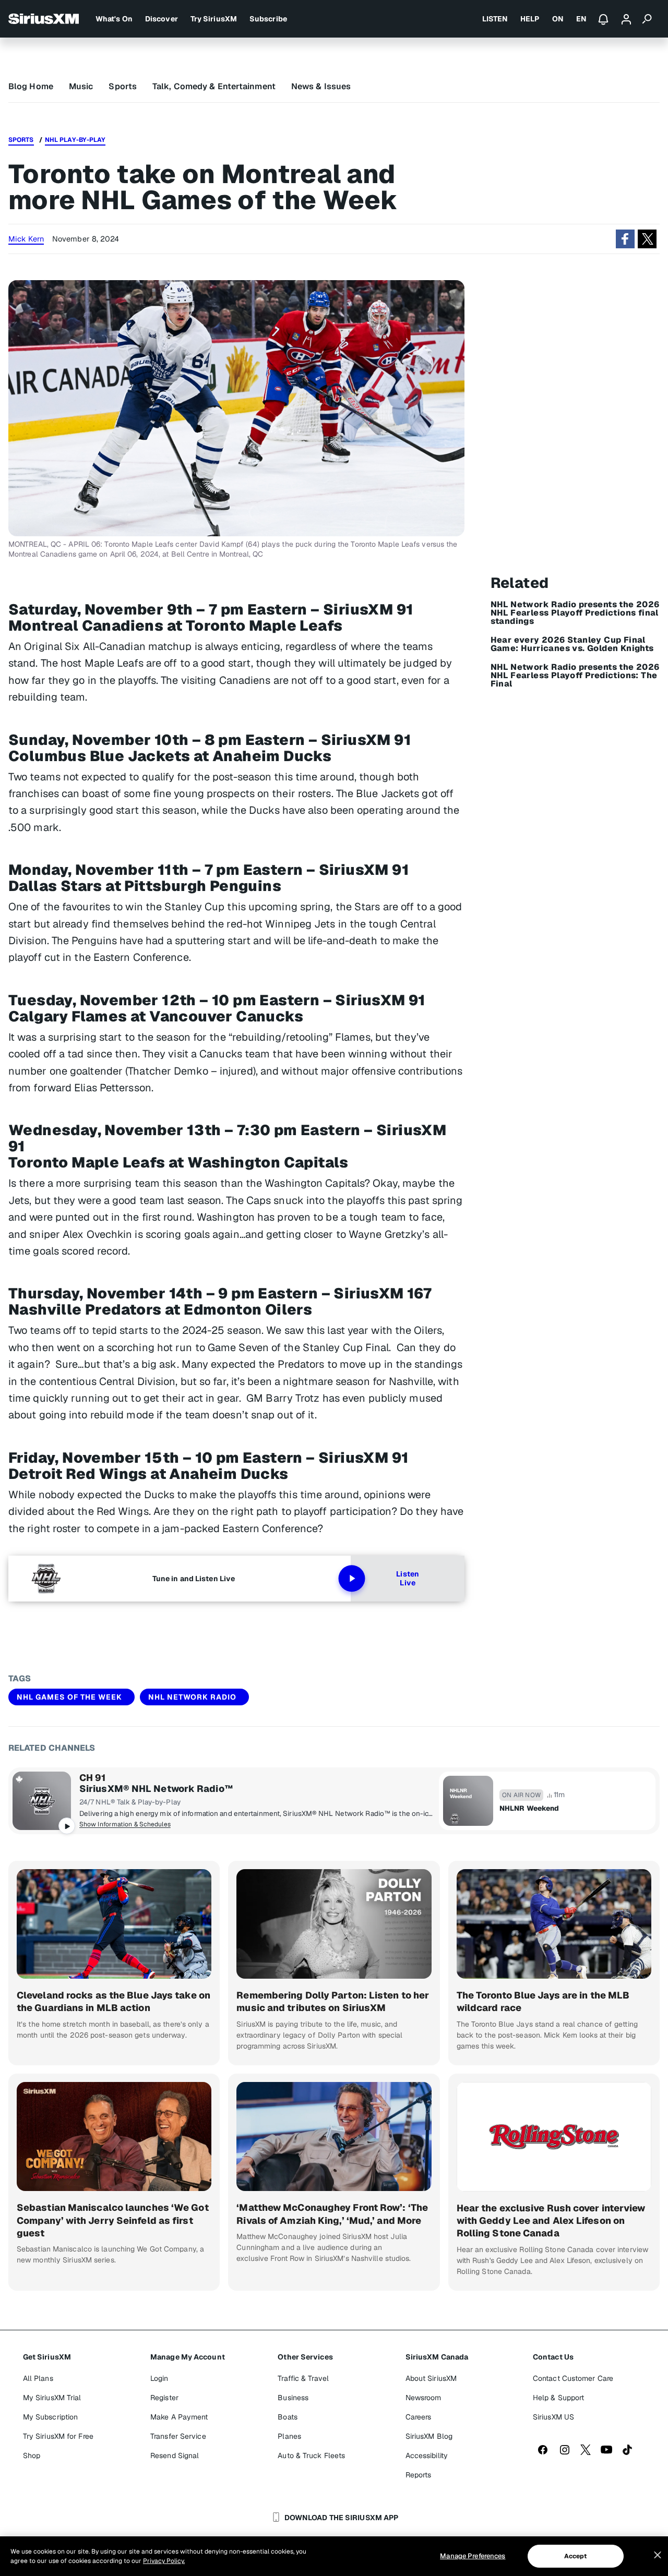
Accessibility (427, 2455)
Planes (289, 2436)
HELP (530, 19)
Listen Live (408, 1579)
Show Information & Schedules (125, 1824)
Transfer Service (178, 2436)
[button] (625, 239)
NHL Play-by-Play (75, 140)
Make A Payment (179, 2417)
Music (81, 86)
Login (159, 2378)
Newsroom (424, 2398)
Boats (288, 2417)
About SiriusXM (431, 2378)
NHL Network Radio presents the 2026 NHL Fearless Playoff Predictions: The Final (575, 676)
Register (164, 2398)
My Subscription (51, 2417)
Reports (419, 2475)
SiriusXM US (553, 2417)
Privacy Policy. (164, 2561)
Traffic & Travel (303, 2378)
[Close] (658, 2555)
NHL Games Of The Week (69, 1697)
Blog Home (31, 86)
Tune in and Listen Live (194, 1579)
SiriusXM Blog (429, 2436)
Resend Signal (175, 2455)
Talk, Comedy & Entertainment (214, 86)
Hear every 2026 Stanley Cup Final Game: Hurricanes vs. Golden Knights (572, 644)
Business (293, 2398)
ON (558, 19)
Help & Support (558, 2398)
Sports (123, 86)
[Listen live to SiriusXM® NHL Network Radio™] (42, 1801)
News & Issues (321, 86)
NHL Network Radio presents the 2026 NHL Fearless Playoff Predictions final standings (575, 613)
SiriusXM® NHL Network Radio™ (156, 1789)
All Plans (38, 2378)
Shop (32, 2455)
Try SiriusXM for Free (58, 2436)
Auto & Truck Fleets (311, 2455)
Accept (576, 2556)
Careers (419, 2417)
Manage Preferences (473, 2556)
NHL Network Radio (192, 1697)
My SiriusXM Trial (52, 2398)
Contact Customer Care (573, 2378)
